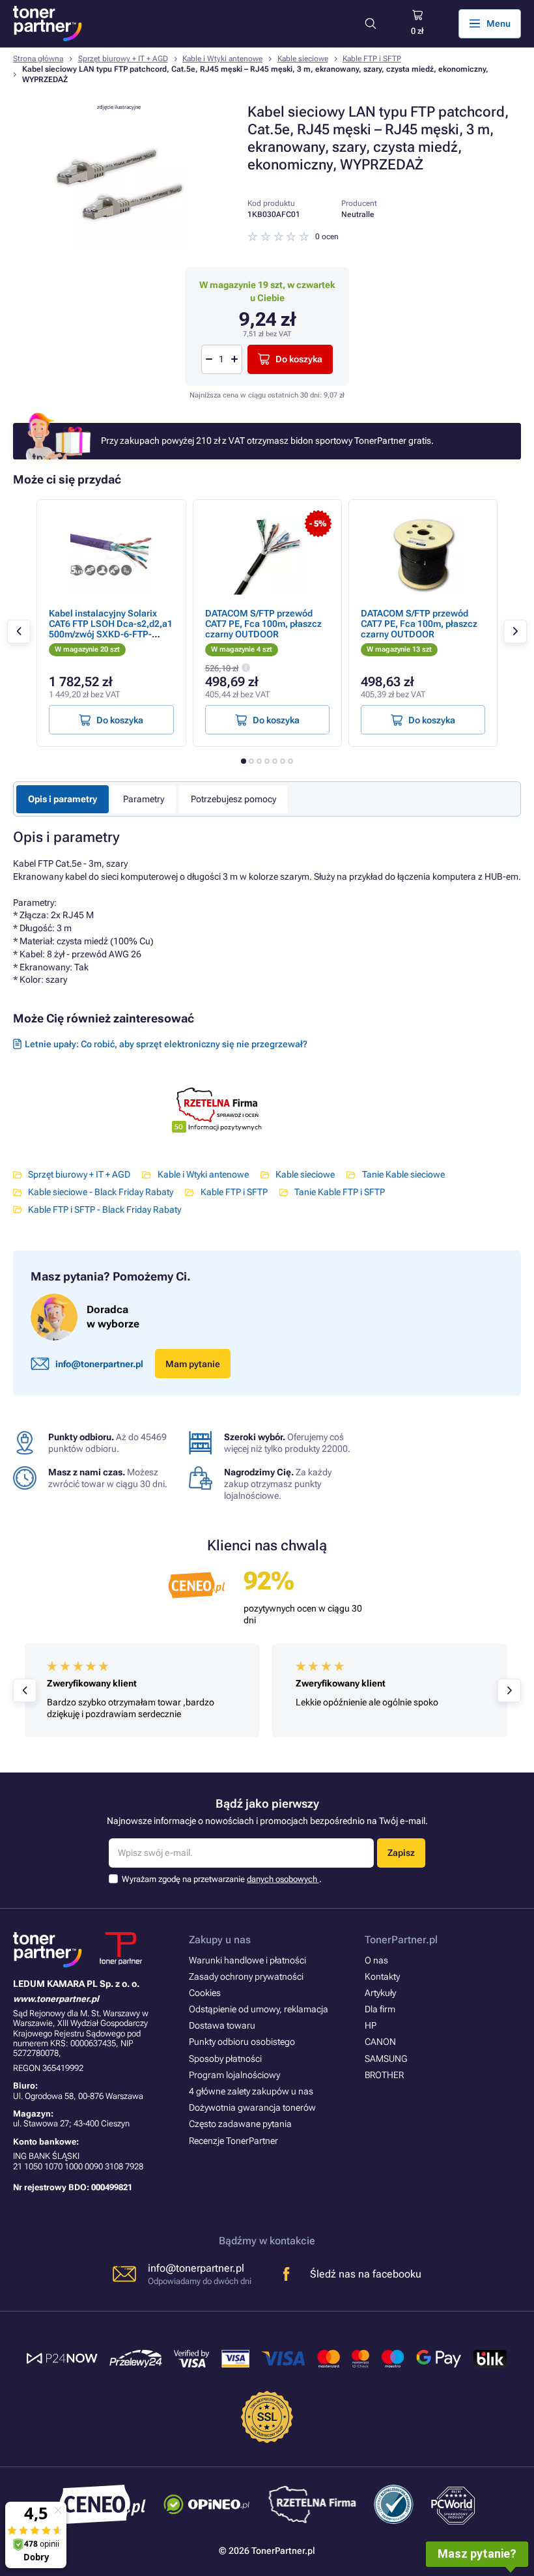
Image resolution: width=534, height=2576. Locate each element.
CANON (380, 2042)
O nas (376, 1960)
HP (371, 2025)
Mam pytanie (193, 1364)
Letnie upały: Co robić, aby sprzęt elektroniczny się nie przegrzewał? (166, 1044)
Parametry (144, 799)
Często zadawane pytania (240, 2124)
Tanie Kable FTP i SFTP (340, 1192)
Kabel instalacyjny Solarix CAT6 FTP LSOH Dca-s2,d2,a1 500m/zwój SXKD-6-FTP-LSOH (111, 629)
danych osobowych (283, 1879)
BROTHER (384, 2075)
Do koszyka (299, 359)
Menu (499, 23)
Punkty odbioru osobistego (242, 2042)
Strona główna (38, 59)
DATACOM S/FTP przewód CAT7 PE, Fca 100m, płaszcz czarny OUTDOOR (263, 624)
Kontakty (382, 1976)
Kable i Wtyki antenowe (222, 59)
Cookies (205, 1993)
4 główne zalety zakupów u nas (251, 2091)
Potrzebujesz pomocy (233, 799)
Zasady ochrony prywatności (246, 1976)
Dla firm (380, 2009)
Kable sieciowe (303, 59)
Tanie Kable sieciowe (403, 1174)
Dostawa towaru (222, 2025)
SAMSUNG (386, 2059)
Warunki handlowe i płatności (247, 1960)
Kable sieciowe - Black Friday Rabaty (101, 1192)
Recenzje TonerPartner (233, 2141)
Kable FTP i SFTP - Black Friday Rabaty (105, 1209)
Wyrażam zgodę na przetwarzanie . (222, 1879)
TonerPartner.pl (401, 1940)
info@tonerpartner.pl (99, 1364)
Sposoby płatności (225, 2059)
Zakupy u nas (220, 1940)
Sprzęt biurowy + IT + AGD (123, 59)
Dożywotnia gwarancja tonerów (252, 2107)
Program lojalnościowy (234, 2075)
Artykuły (380, 1993)
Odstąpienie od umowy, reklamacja (259, 2009)
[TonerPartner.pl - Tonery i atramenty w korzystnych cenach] (48, 23)
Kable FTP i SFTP (372, 59)
